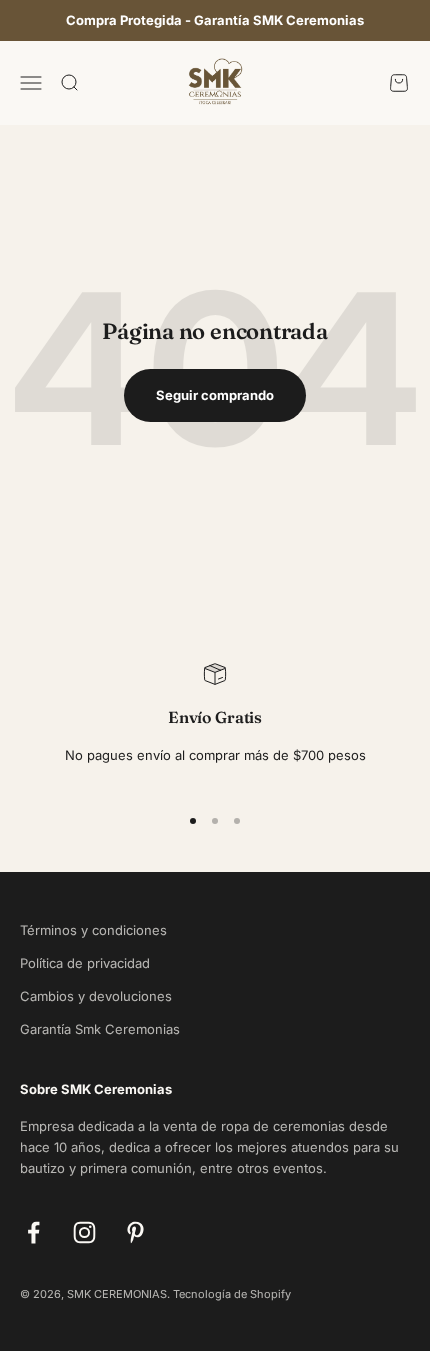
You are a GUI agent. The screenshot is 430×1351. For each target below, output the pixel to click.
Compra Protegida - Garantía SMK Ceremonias (215, 20)
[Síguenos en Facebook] (33, 1232)
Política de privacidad (85, 963)
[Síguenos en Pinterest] (135, 1232)
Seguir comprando (215, 395)
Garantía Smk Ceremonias (100, 1029)
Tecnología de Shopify (232, 1294)
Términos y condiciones (93, 930)
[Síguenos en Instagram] (84, 1232)
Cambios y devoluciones (96, 996)
